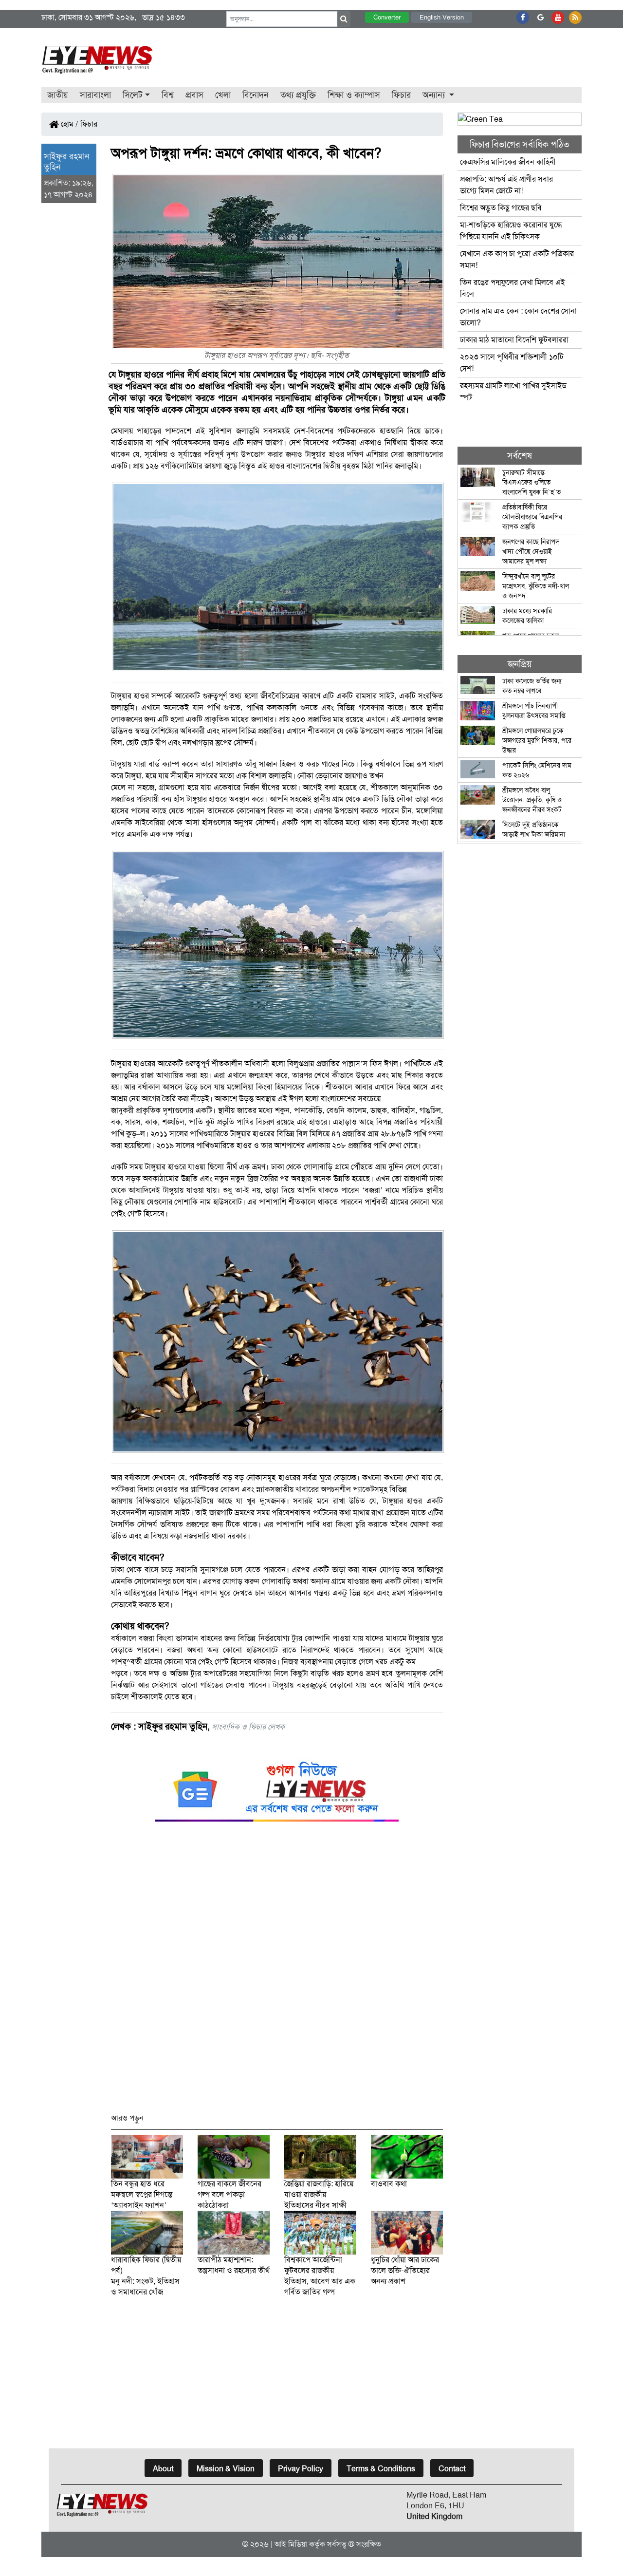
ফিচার (401, 95)
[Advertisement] (277, 1972)
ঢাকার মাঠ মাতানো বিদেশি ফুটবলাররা (514, 340)
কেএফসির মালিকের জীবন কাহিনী (508, 162)
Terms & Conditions (381, 2469)
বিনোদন (256, 95)
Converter (387, 17)
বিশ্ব (168, 95)
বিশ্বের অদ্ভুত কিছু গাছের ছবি (501, 208)
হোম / (69, 124)
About (163, 2469)
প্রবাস (194, 95)
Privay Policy (301, 2469)
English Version (442, 17)
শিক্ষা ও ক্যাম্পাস (354, 95)
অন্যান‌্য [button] (435, 95)
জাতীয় (58, 95)
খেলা (223, 95)
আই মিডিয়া (291, 2544)
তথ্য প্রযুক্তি (298, 95)
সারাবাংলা (95, 95)
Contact (452, 2469)
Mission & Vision (226, 2469)
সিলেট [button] (133, 95)
